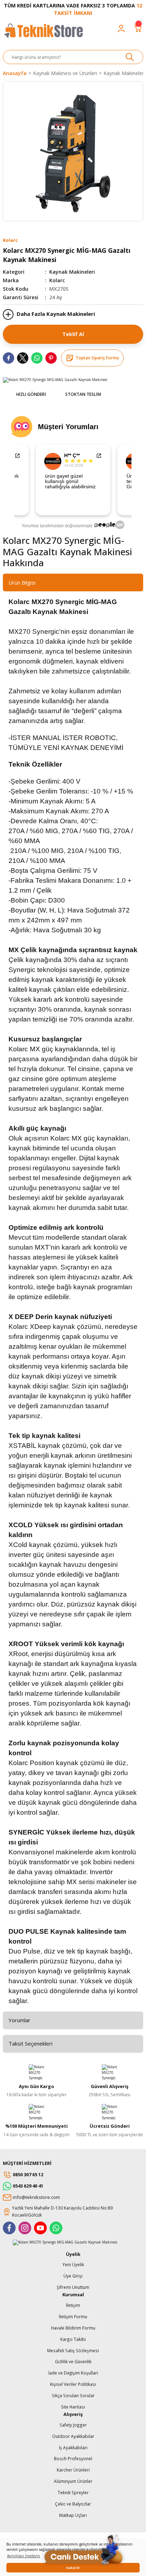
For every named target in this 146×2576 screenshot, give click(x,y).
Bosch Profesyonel (73, 2458)
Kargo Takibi (73, 2339)
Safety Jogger (73, 2425)
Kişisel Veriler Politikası (73, 2384)
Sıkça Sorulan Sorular (73, 2395)
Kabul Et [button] (73, 2568)
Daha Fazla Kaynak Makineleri (55, 314)
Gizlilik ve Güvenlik (73, 2361)
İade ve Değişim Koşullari (73, 2373)
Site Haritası (73, 2407)
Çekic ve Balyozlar (73, 2504)
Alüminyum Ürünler (73, 2481)
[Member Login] (121, 28)
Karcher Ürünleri (73, 2470)
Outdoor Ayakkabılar (73, 2436)
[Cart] (138, 28)
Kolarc (57, 280)
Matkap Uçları (73, 2515)
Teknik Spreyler (73, 2492)
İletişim (73, 2305)
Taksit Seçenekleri (30, 2043)
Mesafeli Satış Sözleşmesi (73, 2350)
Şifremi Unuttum (73, 2287)
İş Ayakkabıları (73, 2447)
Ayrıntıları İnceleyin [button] (24, 2556)
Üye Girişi (73, 2276)
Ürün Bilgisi (22, 582)
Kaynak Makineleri (72, 272)
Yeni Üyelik (73, 2264)
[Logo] (43, 34)
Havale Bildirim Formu (73, 2328)
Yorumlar (19, 2020)
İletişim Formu (73, 2316)
